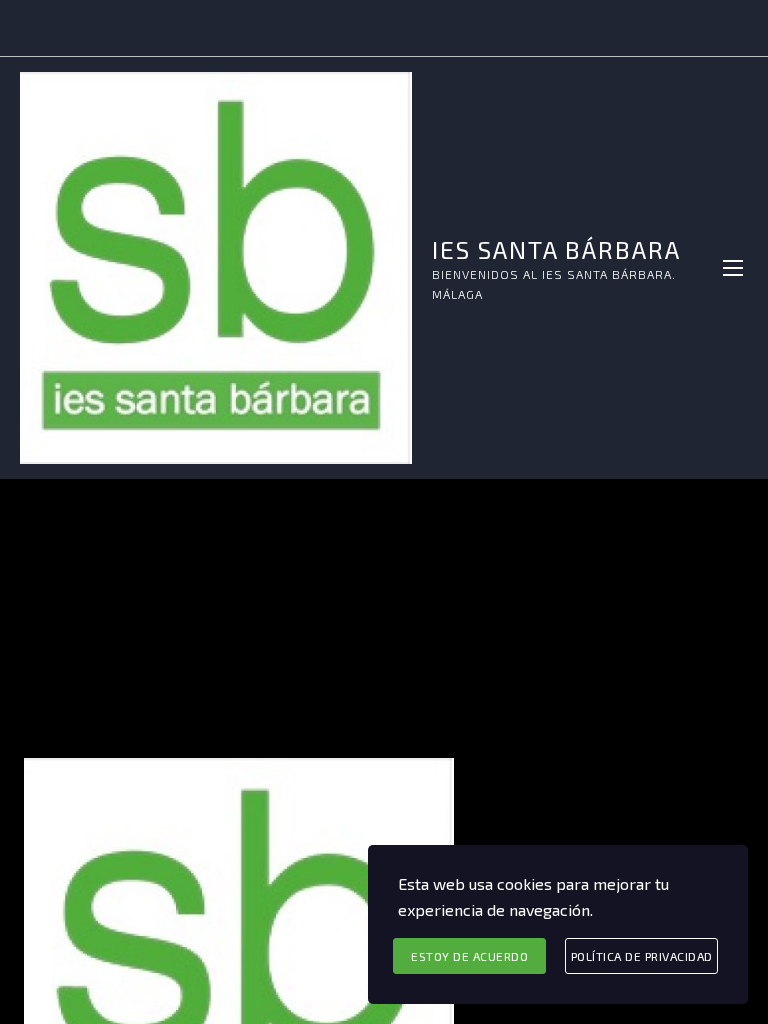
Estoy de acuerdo (469, 956)
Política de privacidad (642, 956)
